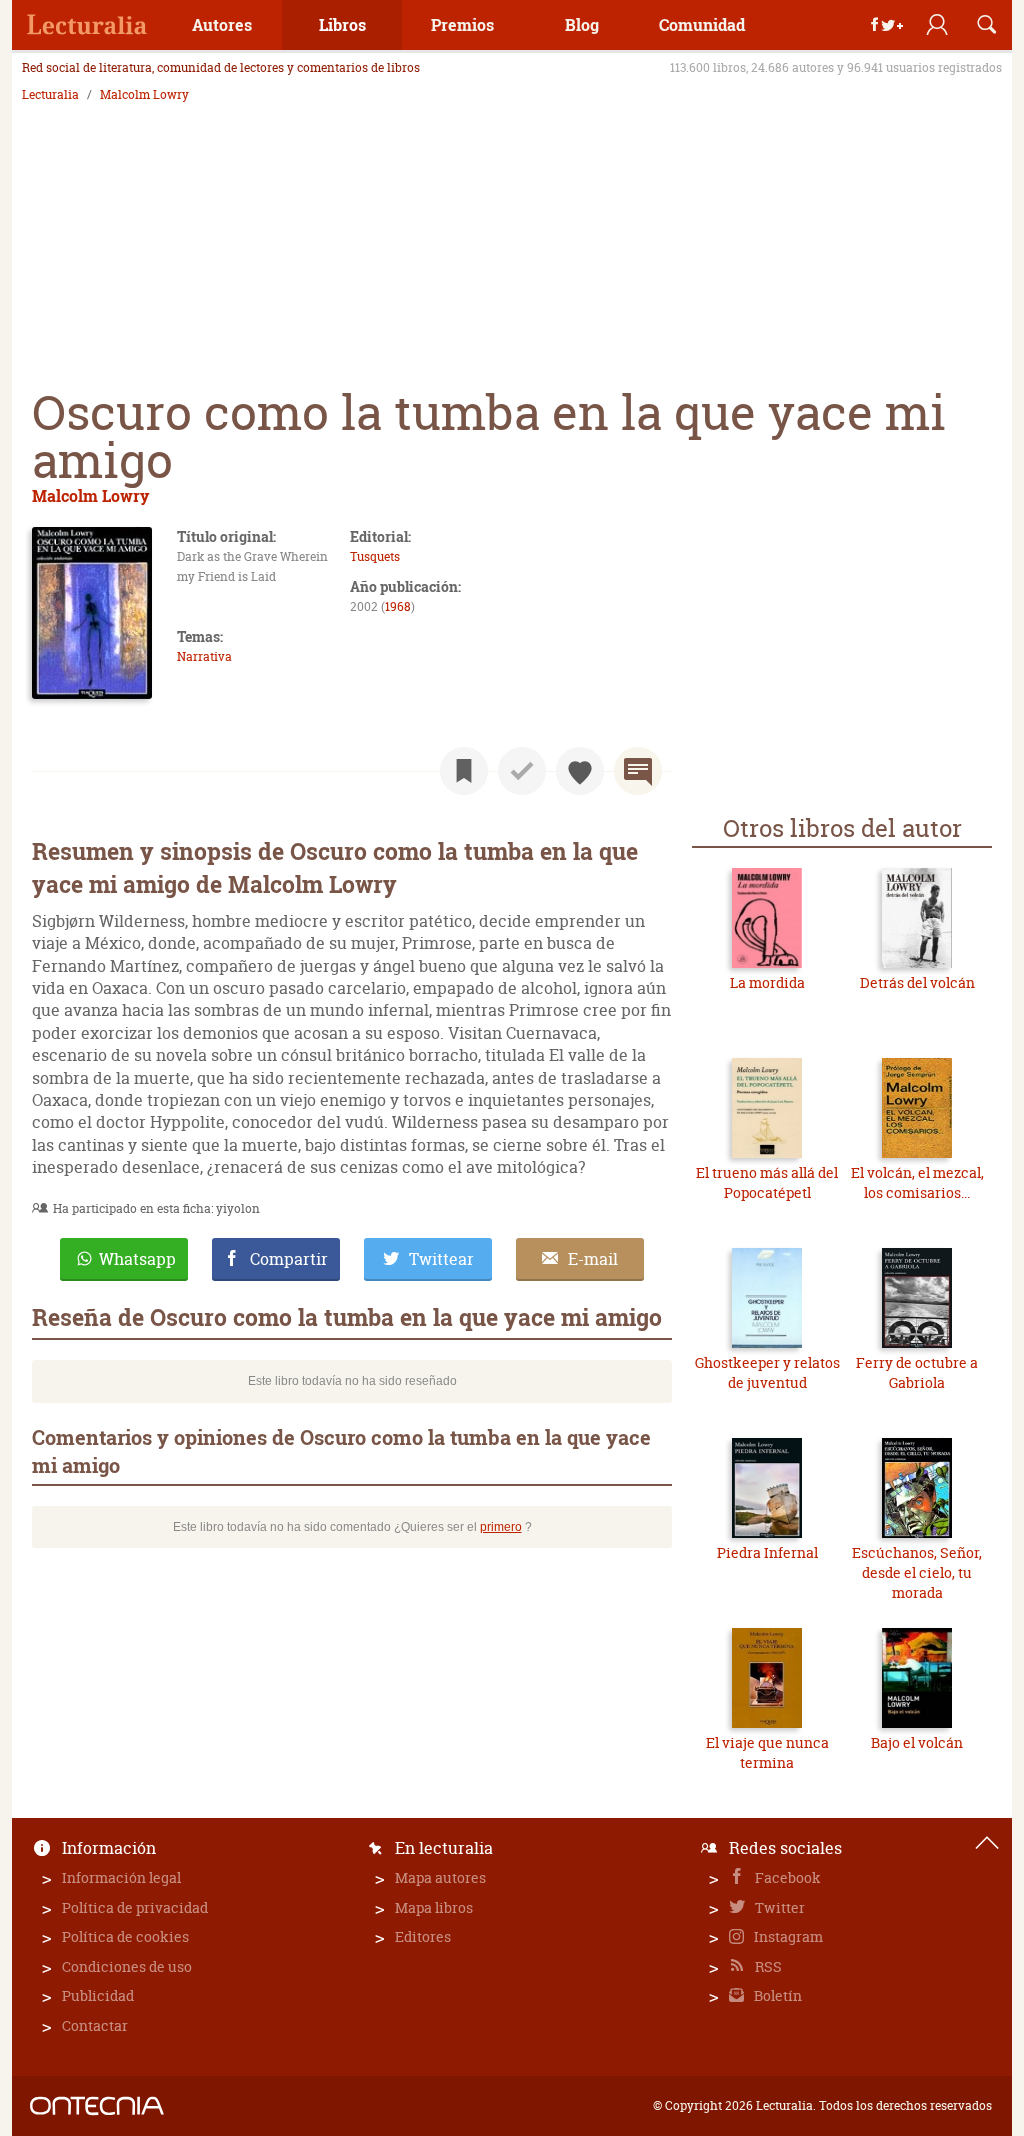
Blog (582, 24)
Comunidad (702, 24)
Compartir (289, 1259)
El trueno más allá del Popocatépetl (767, 1182)
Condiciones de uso (127, 1966)
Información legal (121, 1877)
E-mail (593, 1259)
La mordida (767, 982)
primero (501, 1527)
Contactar (95, 2025)
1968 (398, 606)
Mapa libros (434, 1907)
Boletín (776, 1995)
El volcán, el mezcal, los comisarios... (917, 1182)
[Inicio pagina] (987, 1843)
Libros (342, 24)
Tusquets (375, 556)
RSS (767, 1966)
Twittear (441, 1259)
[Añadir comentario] (638, 771)
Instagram (787, 1936)
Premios (462, 24)
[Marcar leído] (522, 771)
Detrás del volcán (917, 982)
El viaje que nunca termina (767, 1752)
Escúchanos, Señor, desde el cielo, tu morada (917, 1572)
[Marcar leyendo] (464, 771)
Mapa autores (440, 1877)
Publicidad (98, 1995)
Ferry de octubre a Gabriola (917, 1372)
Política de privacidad (135, 1907)
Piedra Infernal (767, 1552)
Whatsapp (137, 1259)
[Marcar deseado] (580, 771)
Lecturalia (50, 95)
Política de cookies (125, 1936)
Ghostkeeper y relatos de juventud (767, 1372)
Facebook (786, 1877)
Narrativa (204, 656)
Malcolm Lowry (144, 95)
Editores (423, 1936)
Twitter (778, 1907)
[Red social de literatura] (87, 25)
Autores (222, 24)
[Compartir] (887, 25)
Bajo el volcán (917, 1742)
